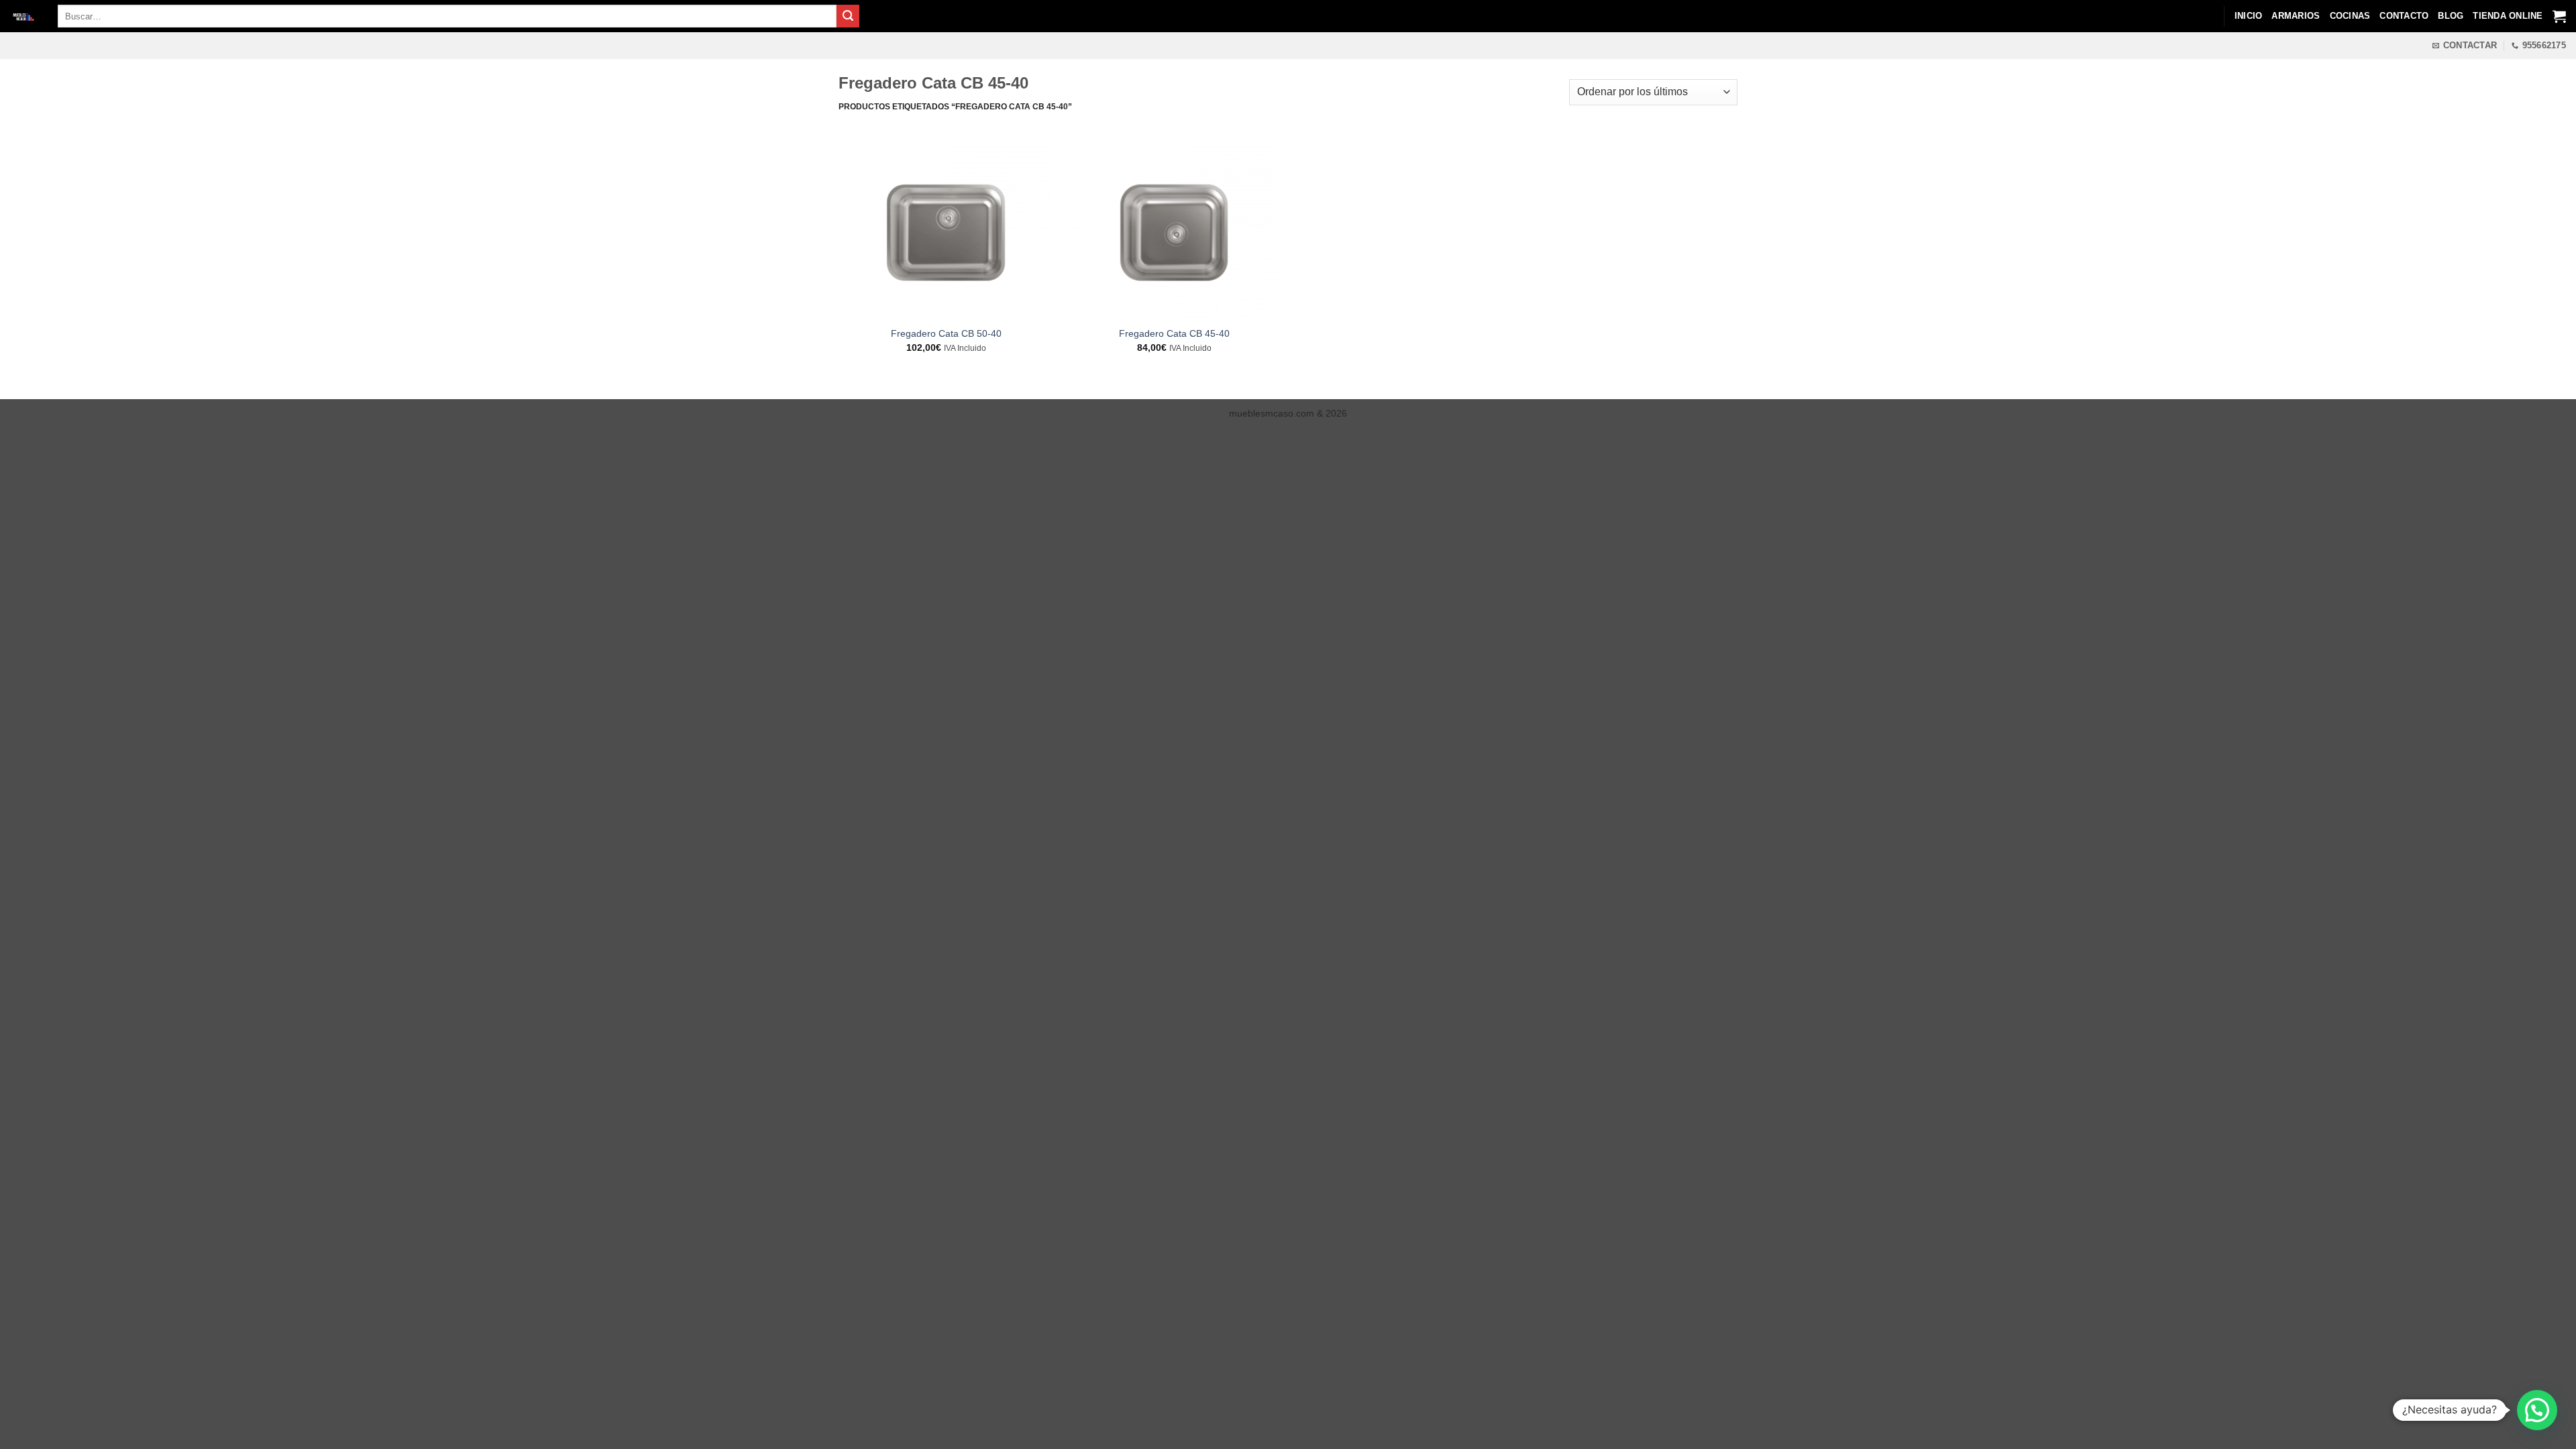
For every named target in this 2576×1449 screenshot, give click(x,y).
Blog (2451, 16)
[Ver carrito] (2559, 16)
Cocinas (2350, 16)
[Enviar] (848, 16)
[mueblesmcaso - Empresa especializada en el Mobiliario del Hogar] (24, 16)
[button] (2537, 1410)
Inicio (2249, 16)
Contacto (2404, 16)
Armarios (2296, 16)
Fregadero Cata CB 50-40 (946, 333)
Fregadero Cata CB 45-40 (1174, 333)
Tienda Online (2508, 16)
